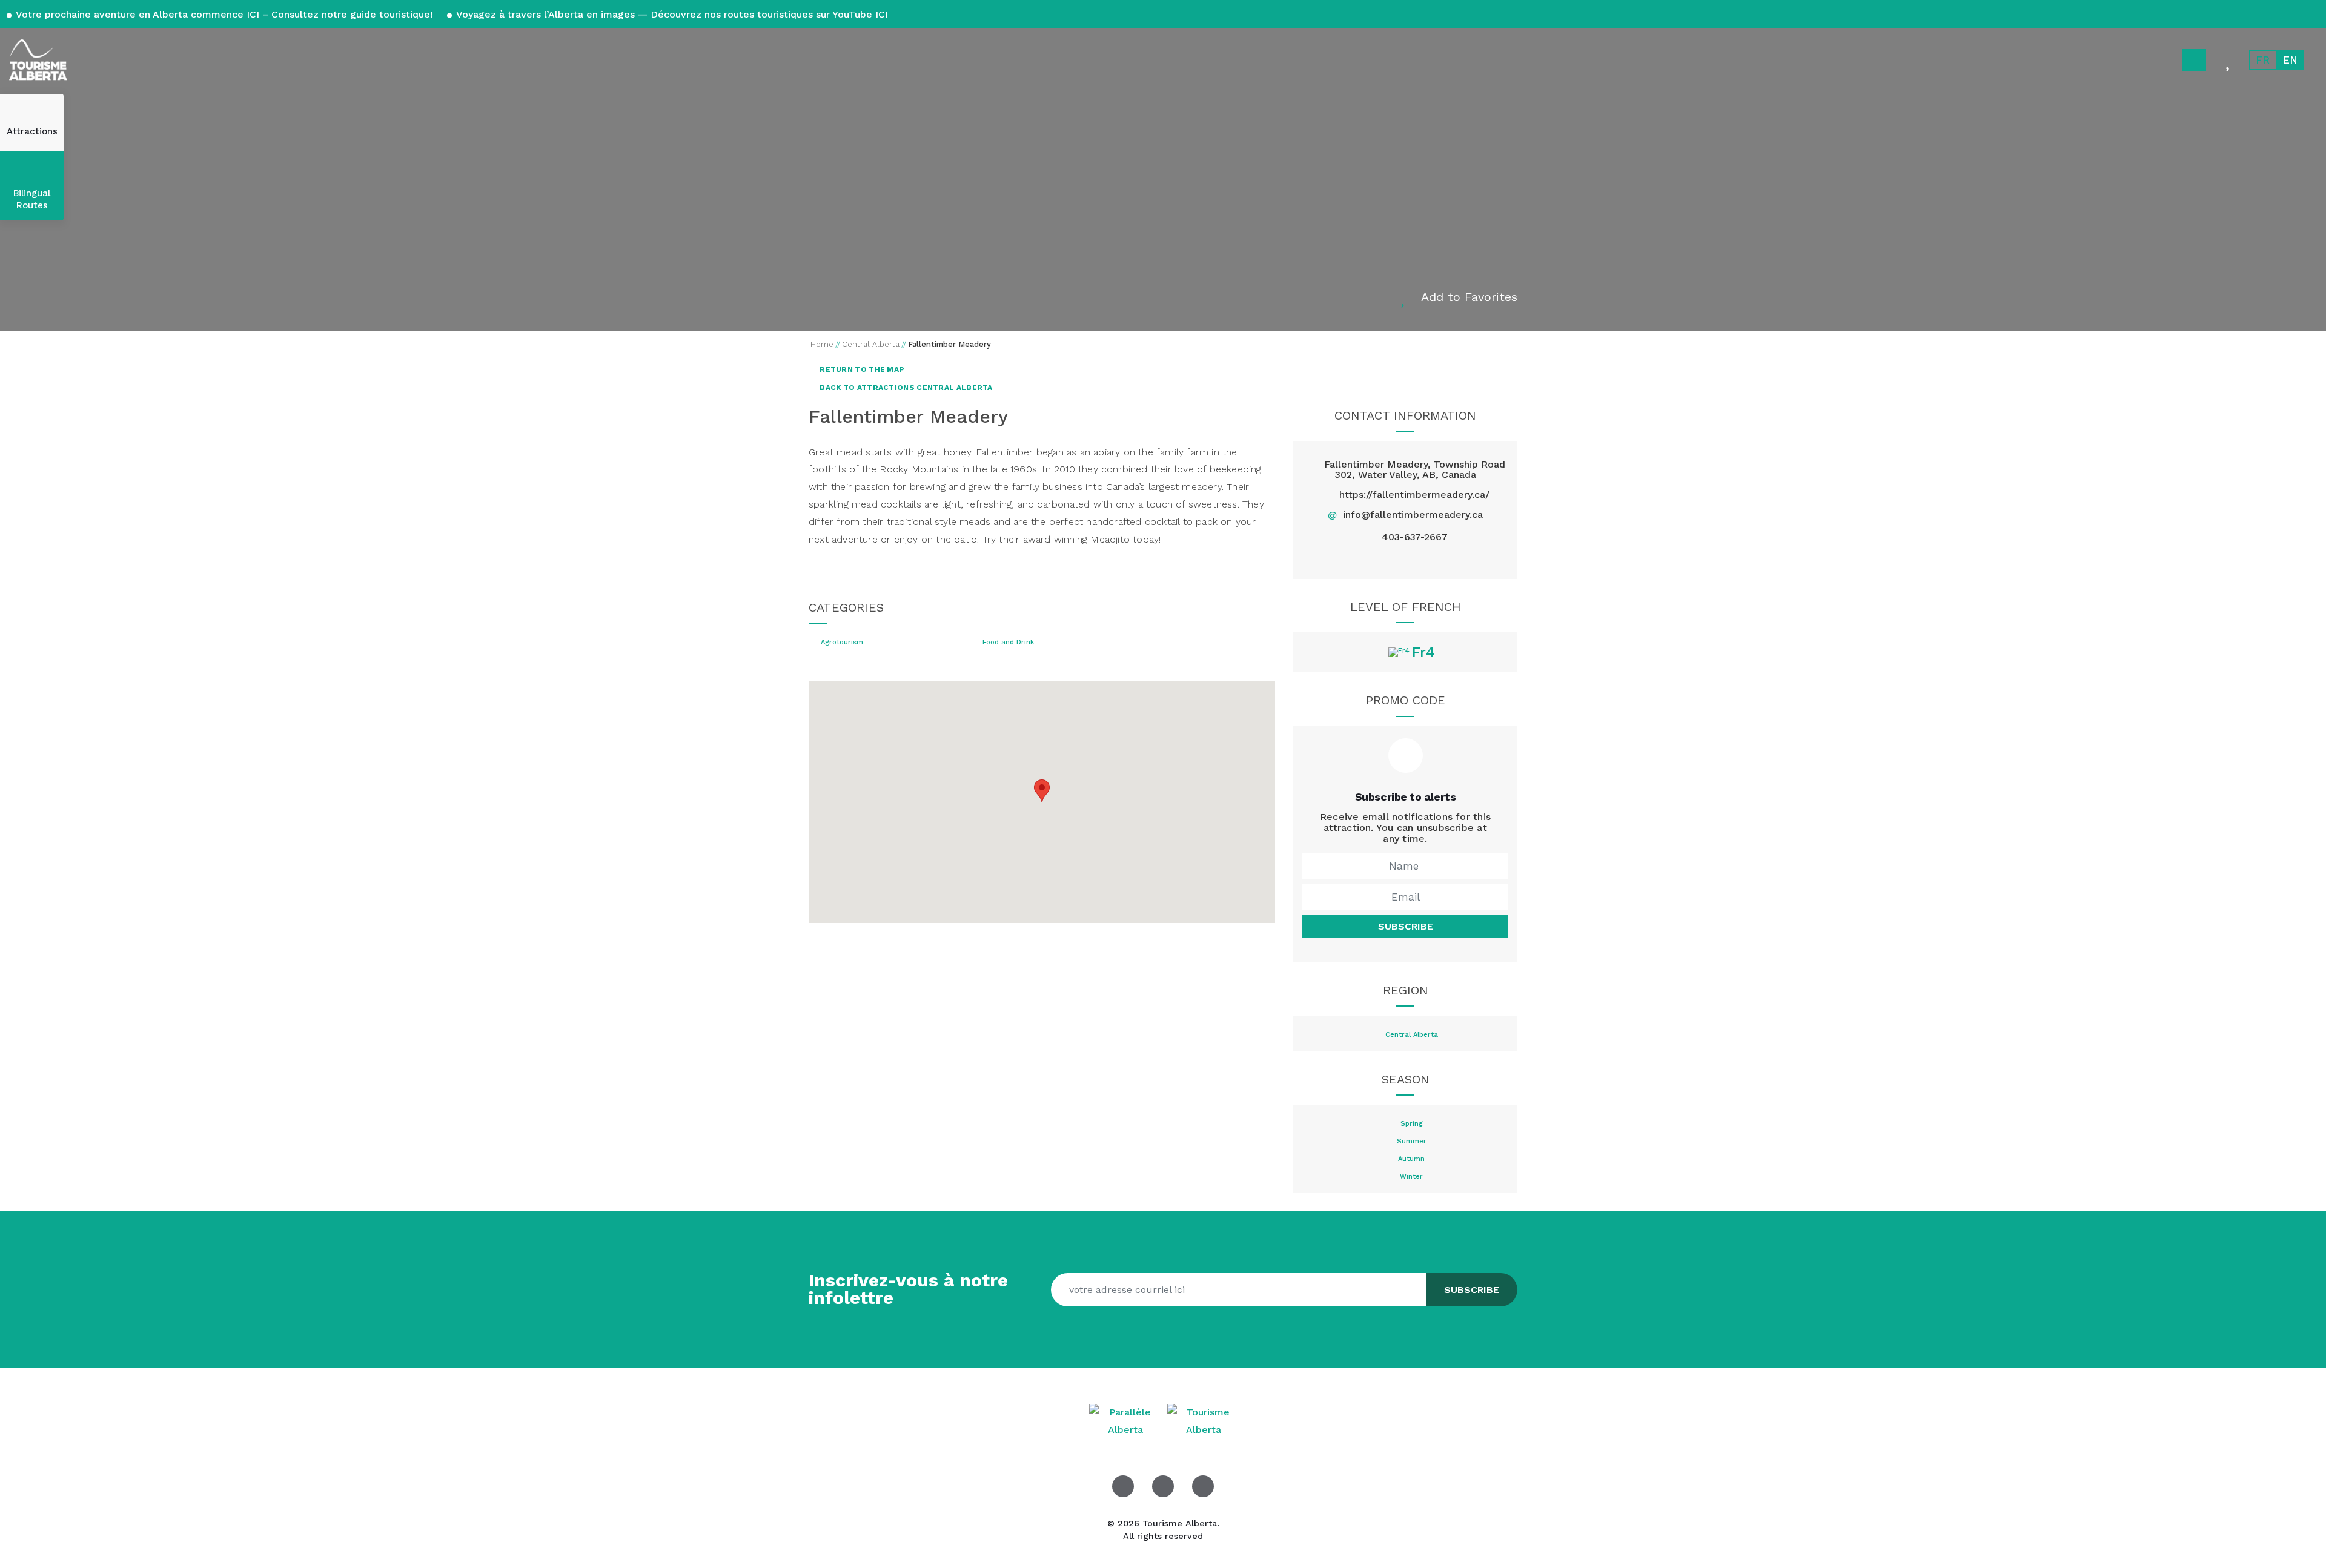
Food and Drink (1008, 643)
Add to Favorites (1469, 297)
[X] (1405, 559)
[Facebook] (1377, 559)
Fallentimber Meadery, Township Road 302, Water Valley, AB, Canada (1415, 470)
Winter (1411, 1177)
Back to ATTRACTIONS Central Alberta (905, 388)
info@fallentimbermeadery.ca (1413, 514)
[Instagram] (1433, 559)
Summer (1412, 1142)
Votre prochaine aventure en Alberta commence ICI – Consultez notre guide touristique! (224, 14)
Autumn (1411, 1159)
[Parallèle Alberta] (1127, 1421)
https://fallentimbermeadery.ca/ (1414, 495)
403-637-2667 (1415, 537)
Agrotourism (842, 643)
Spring (1412, 1124)
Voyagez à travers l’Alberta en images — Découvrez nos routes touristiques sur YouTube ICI (671, 14)
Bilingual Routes (32, 199)
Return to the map (861, 369)
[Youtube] (1203, 1486)
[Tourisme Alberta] (38, 60)
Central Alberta (1412, 1035)
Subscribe (1406, 926)
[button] (1042, 791)
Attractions (32, 131)
